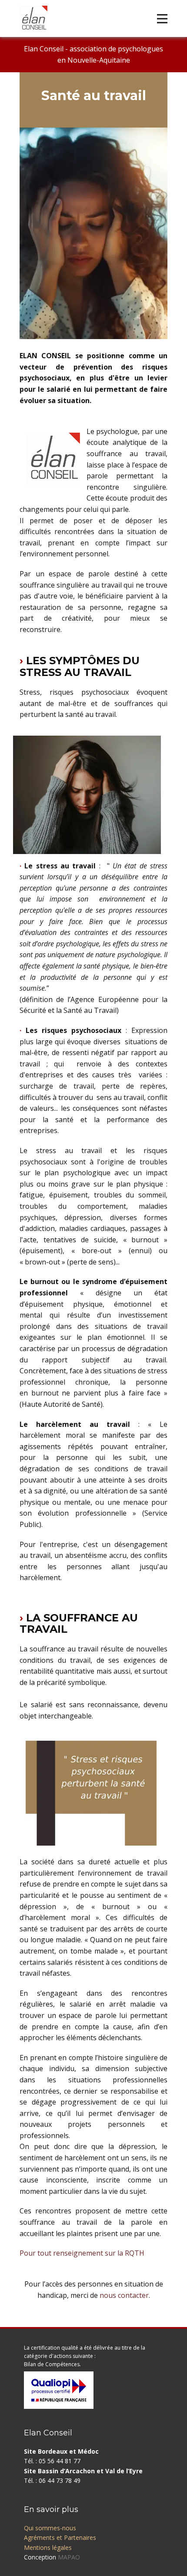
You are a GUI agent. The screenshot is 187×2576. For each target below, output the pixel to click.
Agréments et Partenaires (60, 2537)
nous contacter (124, 2295)
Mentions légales (48, 2547)
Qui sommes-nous (50, 2528)
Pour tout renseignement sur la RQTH (82, 2253)
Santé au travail (94, 96)
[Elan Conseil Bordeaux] (33, 20)
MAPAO (69, 2557)
